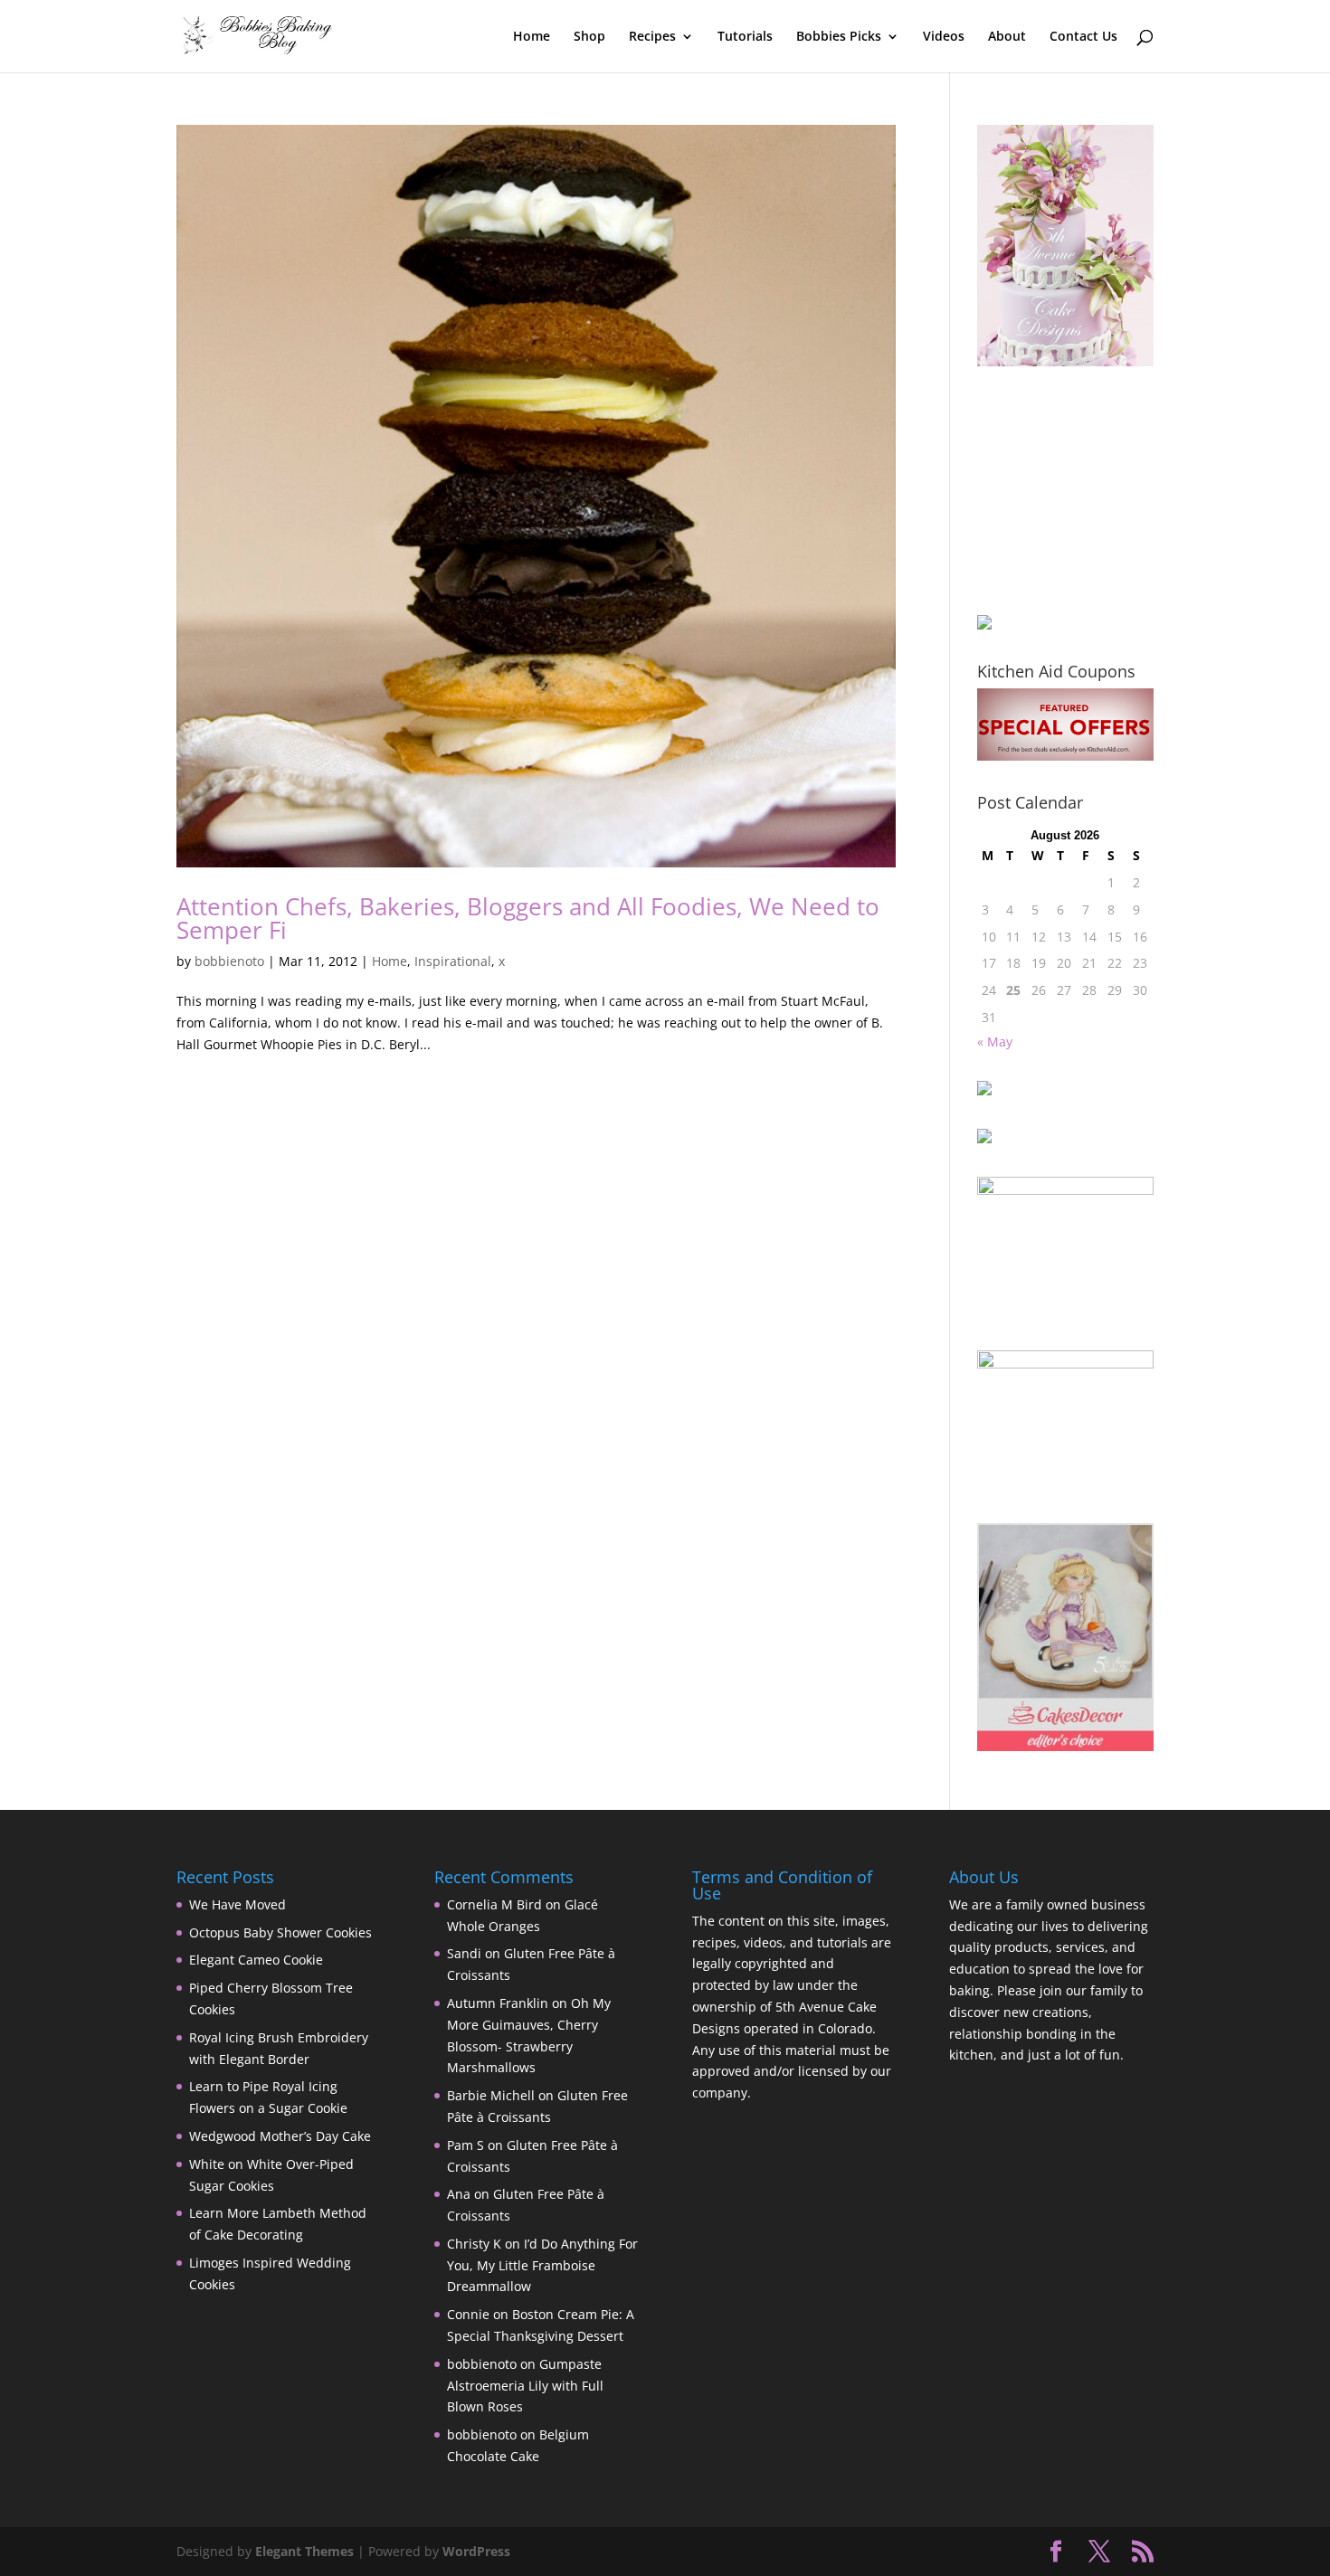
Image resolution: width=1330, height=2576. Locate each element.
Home (532, 37)
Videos (944, 37)
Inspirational (453, 961)
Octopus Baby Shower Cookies (280, 1932)
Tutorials (745, 37)
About (1007, 37)
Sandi (464, 1953)
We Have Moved (237, 1904)
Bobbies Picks (839, 37)
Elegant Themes (304, 2551)
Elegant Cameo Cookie (256, 1960)
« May (995, 1042)
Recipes (652, 37)
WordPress (476, 2551)
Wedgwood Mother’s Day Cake (280, 2136)
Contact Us (1083, 37)
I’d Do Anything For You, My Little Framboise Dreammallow (542, 2265)
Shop (589, 37)
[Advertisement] (1068, 490)
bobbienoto (229, 961)
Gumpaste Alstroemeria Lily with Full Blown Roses (525, 2386)
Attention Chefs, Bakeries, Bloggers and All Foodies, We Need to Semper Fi (528, 918)
